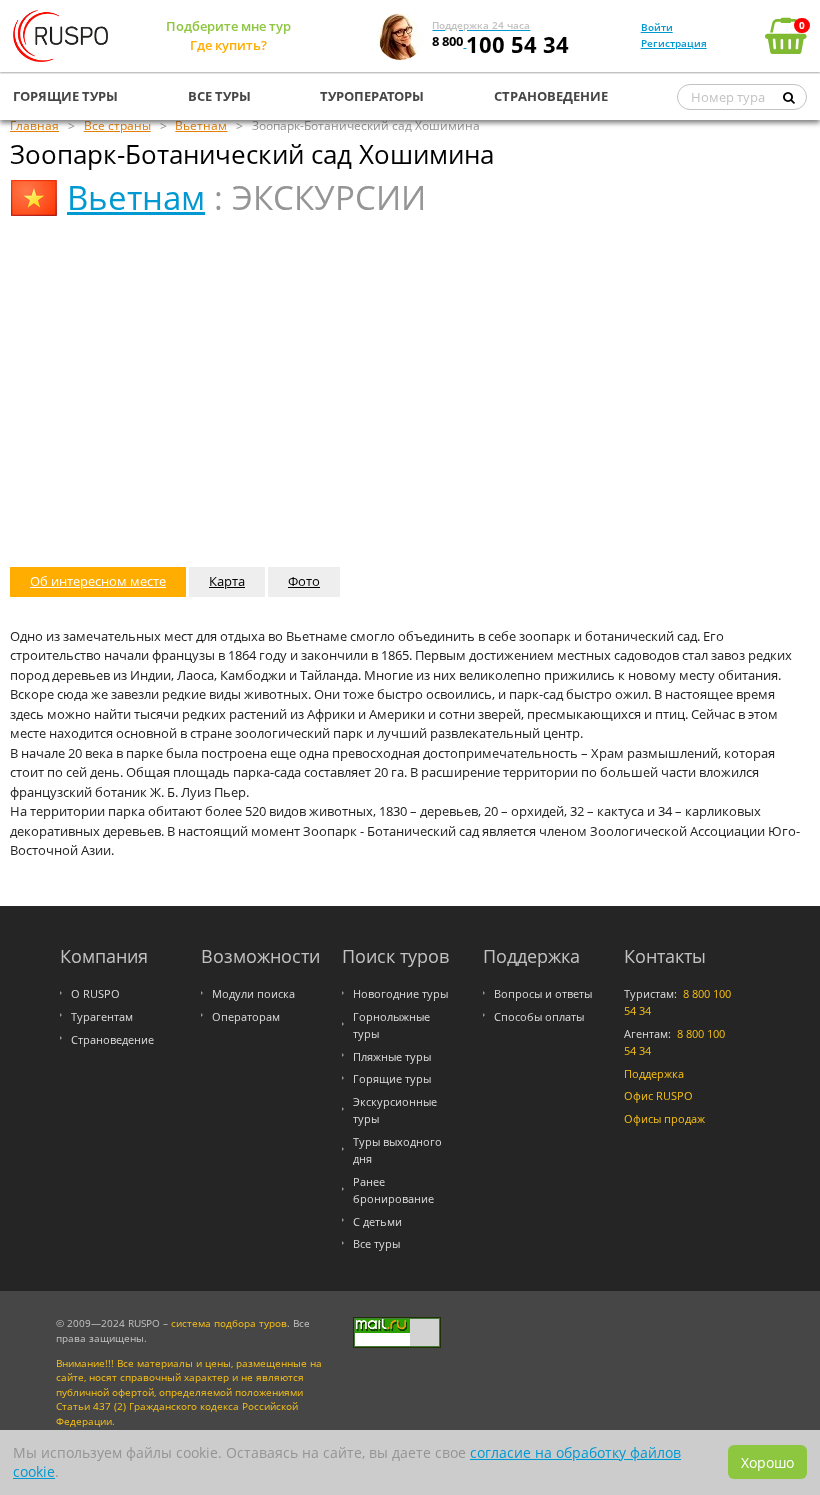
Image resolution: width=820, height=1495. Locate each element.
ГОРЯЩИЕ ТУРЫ (65, 96)
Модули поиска (253, 993)
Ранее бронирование (393, 1190)
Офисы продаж (664, 1118)
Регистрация (674, 43)
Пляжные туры (392, 1056)
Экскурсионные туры (395, 1110)
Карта (227, 581)
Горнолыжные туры (391, 1025)
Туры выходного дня (397, 1150)
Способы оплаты (539, 1016)
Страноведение (112, 1039)
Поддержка (654, 1073)
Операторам (246, 1016)
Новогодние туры (400, 993)
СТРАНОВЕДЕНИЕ (551, 96)
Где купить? (228, 45)
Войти (657, 27)
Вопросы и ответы (543, 993)
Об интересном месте (98, 581)
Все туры (376, 1243)
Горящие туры (392, 1078)
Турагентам (102, 1016)
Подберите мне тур (228, 26)
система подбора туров (229, 1323)
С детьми (377, 1221)
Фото (304, 581)
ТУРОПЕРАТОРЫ (372, 96)
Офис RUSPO (658, 1095)
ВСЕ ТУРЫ (219, 96)
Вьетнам (136, 197)
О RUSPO (95, 993)
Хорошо (767, 1462)
